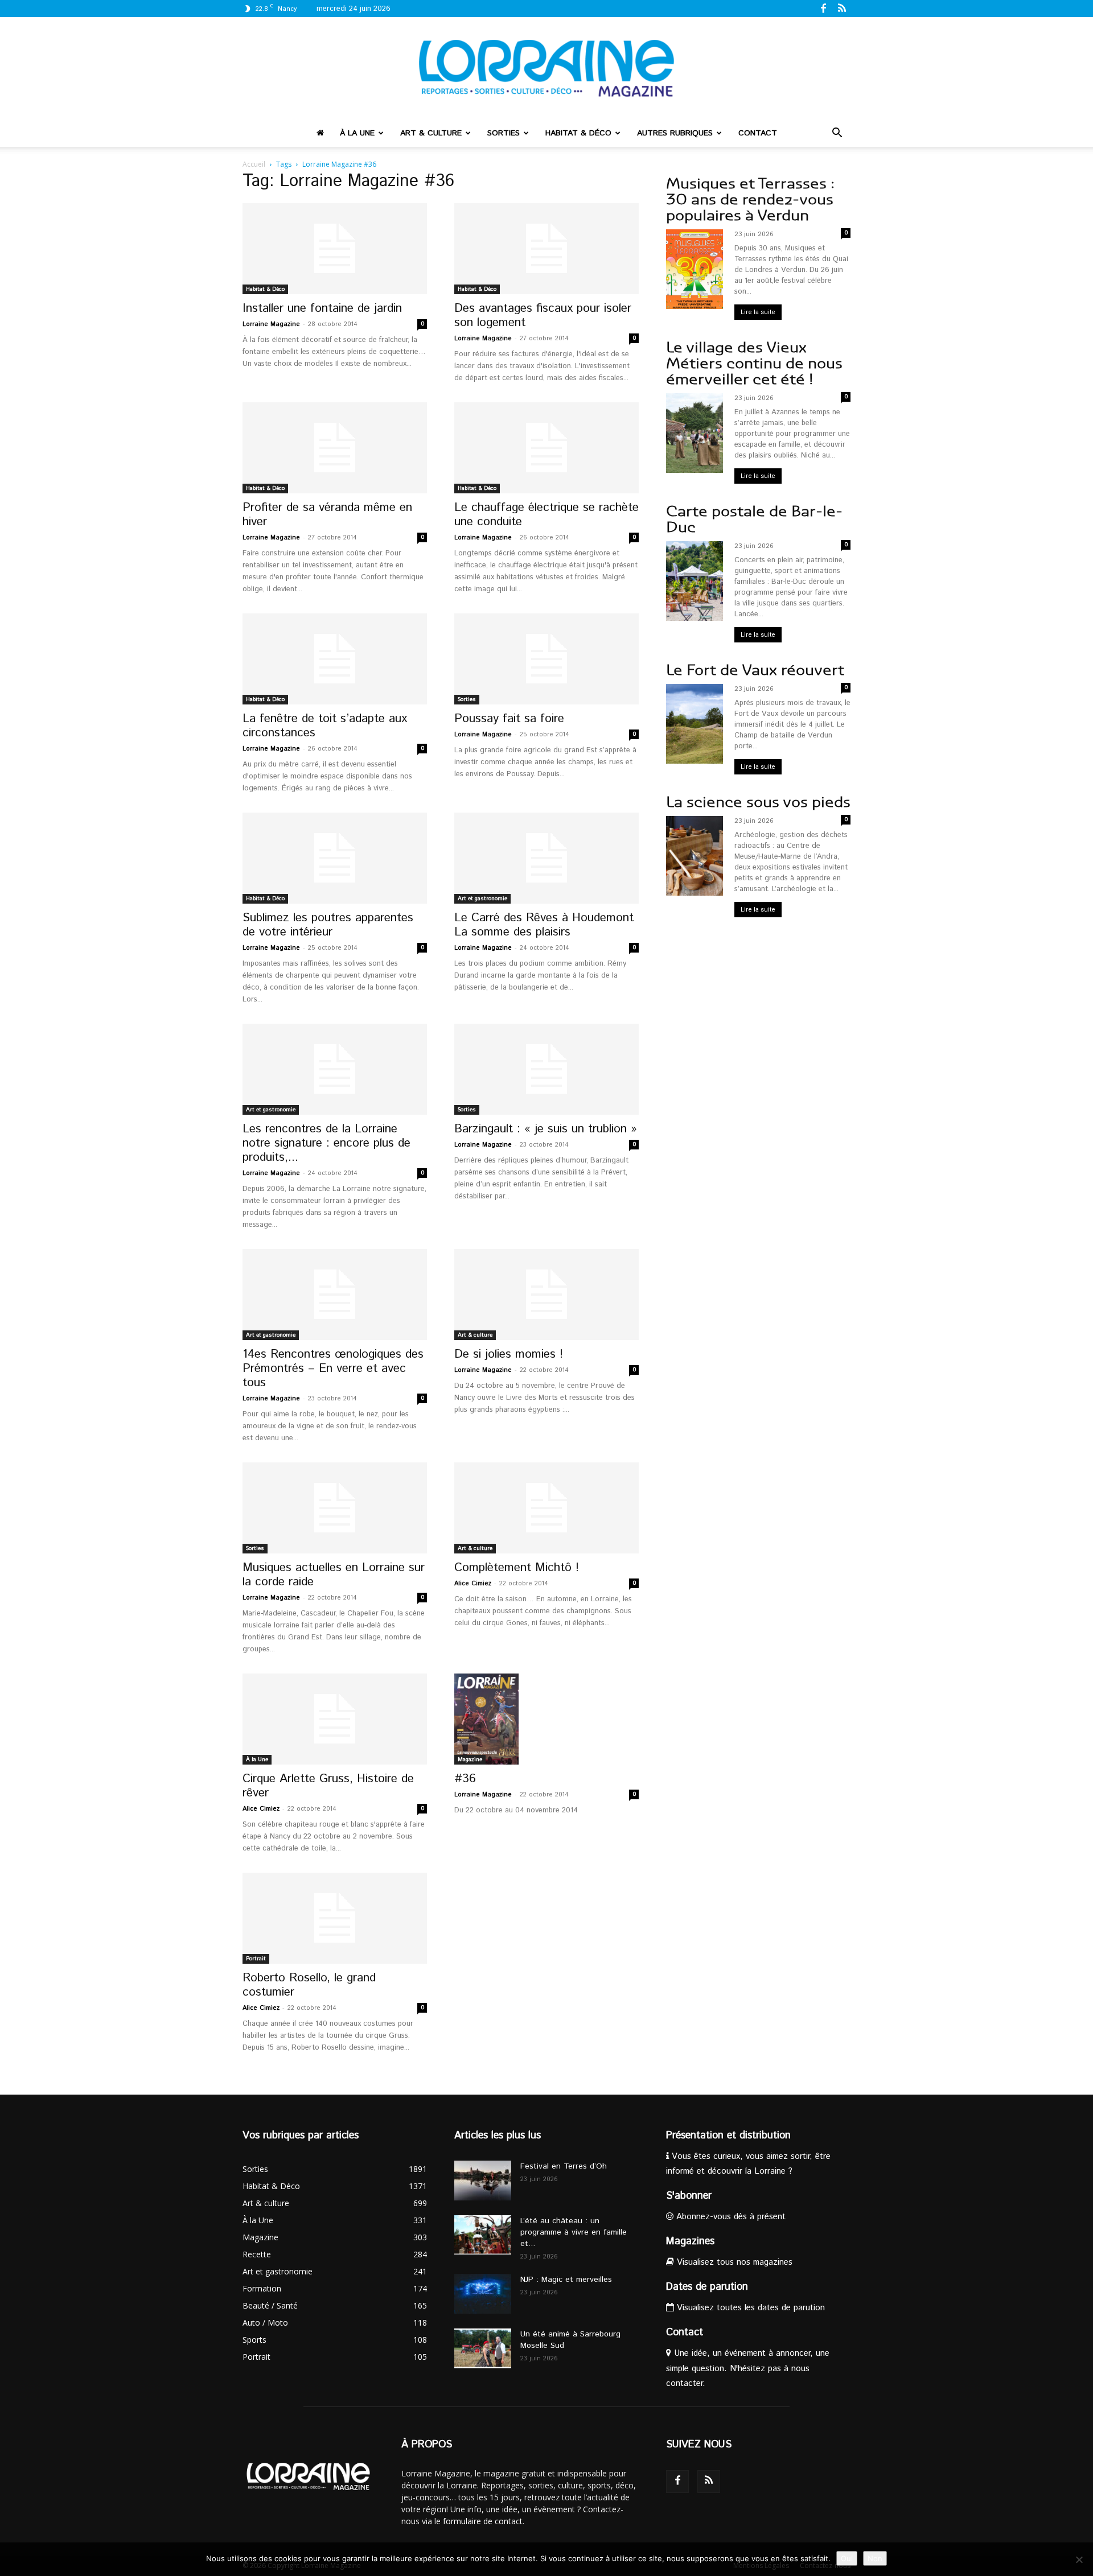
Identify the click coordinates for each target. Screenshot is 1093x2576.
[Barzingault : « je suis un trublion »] (546, 1069)
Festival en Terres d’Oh (564, 2166)
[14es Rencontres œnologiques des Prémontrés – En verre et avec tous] (335, 1295)
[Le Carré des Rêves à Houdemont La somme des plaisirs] (546, 858)
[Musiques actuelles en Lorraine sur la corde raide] (335, 1508)
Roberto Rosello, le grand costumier (309, 1985)
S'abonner (689, 2196)
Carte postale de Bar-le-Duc (754, 519)
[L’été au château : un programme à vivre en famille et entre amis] (483, 2235)
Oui (847, 2558)
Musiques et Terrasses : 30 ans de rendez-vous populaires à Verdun (750, 199)
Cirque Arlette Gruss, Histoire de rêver (328, 1786)
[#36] (546, 1719)
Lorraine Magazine (271, 324)
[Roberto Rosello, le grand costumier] (335, 1918)
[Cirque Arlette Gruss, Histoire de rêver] (335, 1719)
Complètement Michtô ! (517, 1568)
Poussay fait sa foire (509, 719)
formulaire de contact (483, 2521)
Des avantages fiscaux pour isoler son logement (543, 316)
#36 (465, 1779)
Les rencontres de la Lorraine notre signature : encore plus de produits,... (326, 1143)
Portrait (256, 1959)
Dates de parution (707, 2287)
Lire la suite (758, 312)
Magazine (470, 1759)
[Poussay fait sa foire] (546, 659)
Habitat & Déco (578, 133)
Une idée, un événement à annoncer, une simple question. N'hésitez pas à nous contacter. (748, 2368)
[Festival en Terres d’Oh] (483, 2181)
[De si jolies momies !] (546, 1295)
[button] (837, 134)
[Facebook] (823, 8)
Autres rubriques (675, 133)
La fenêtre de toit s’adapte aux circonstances (325, 726)
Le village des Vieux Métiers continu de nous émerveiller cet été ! (754, 363)
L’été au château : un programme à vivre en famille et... (574, 2232)
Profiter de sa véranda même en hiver (327, 515)
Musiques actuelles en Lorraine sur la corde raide (334, 1575)
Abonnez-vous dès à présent (730, 2217)
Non (875, 2558)
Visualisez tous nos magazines (733, 2262)
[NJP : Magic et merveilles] (483, 2294)
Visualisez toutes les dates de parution (749, 2308)
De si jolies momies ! (509, 1354)
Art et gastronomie (482, 898)
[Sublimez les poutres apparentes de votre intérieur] (335, 858)
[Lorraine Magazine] (546, 68)
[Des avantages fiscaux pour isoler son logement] (546, 249)
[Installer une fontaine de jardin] (335, 249)
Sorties (504, 133)
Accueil (254, 164)
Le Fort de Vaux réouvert (755, 670)
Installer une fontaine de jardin (322, 308)
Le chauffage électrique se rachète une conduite (546, 515)
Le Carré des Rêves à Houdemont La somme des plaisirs (544, 925)
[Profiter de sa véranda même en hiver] (335, 448)
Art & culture (431, 133)
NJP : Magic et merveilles (566, 2280)
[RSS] (842, 8)
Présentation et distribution (728, 2136)
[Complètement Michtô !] (546, 1508)
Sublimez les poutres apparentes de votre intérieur (328, 925)
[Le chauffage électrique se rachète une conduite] (546, 448)
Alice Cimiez (473, 1584)
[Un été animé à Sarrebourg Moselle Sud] (483, 2348)
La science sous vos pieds (758, 802)
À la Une (357, 133)
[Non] (1079, 2559)
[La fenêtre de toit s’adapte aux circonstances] (335, 659)
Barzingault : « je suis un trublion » (546, 1129)
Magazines (690, 2241)
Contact (758, 133)
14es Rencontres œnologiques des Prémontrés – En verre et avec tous (333, 1369)
